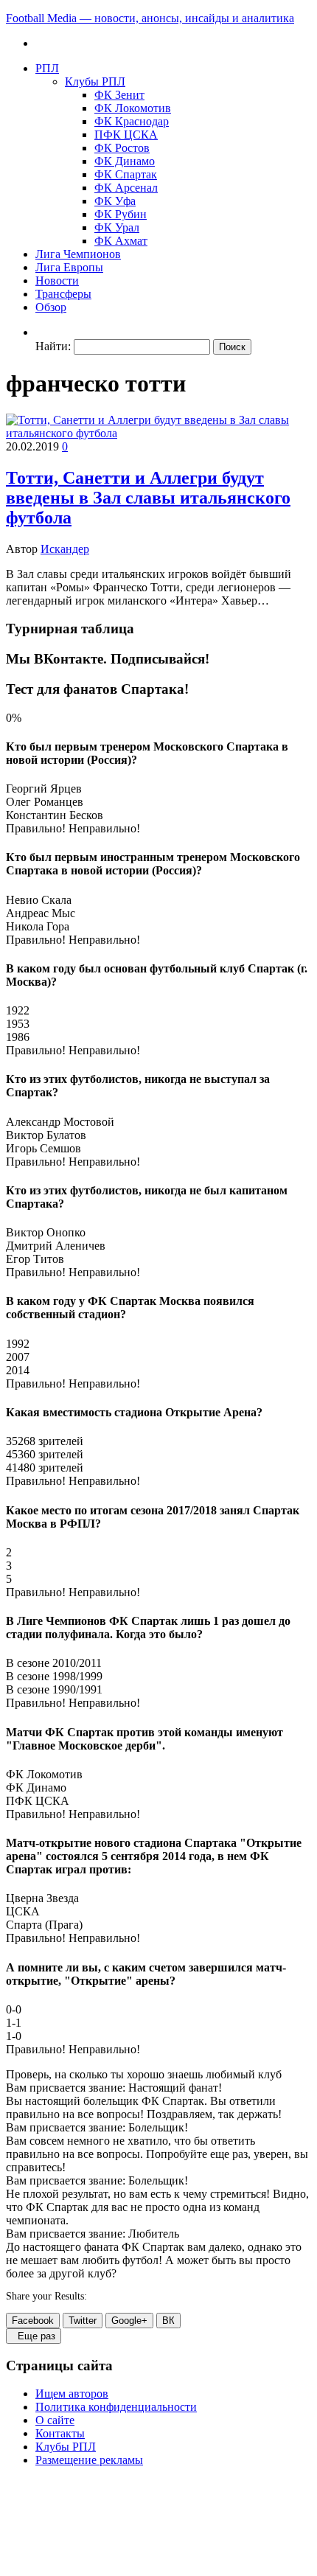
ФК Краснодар (132, 121)
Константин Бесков (55, 815)
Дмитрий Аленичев (56, 1246)
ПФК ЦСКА (126, 135)
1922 (18, 1010)
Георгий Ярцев (44, 789)
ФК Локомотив (133, 108)
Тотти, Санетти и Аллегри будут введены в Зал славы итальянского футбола (148, 498)
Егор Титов (35, 1259)
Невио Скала (39, 900)
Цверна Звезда (42, 1898)
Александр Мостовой (60, 1122)
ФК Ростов (122, 148)
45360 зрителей (45, 1454)
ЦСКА (23, 1911)
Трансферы (63, 294)
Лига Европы (69, 267)
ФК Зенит (119, 95)
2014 (18, 1370)
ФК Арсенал (126, 188)
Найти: (53, 346)
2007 (18, 1357)
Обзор (51, 307)
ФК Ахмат (121, 241)
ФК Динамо (125, 161)
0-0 (14, 2009)
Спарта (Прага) (44, 1925)
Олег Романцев (45, 802)
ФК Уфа (115, 201)
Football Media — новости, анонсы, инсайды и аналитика (150, 18)
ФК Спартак (126, 174)
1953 (18, 1024)
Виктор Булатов (46, 1135)
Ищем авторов (72, 2394)
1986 (18, 1037)
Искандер (65, 549)
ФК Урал (117, 227)
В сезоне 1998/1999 (54, 1676)
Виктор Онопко (46, 1232)
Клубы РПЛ (95, 81)
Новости (57, 281)
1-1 (14, 2023)
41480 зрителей (45, 1468)
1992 (18, 1344)
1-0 (14, 2036)
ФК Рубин (121, 214)
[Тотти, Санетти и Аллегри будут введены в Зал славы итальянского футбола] (158, 433)
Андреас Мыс (41, 913)
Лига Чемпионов (78, 254)
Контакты (60, 2433)
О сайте (55, 2420)
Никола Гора (38, 926)
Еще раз (34, 2336)
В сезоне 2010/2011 (54, 1663)
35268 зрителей (45, 1441)
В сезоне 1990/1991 (54, 1689)
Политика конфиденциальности (116, 2407)
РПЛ (47, 68)
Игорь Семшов (43, 1148)
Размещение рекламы (89, 2460)
